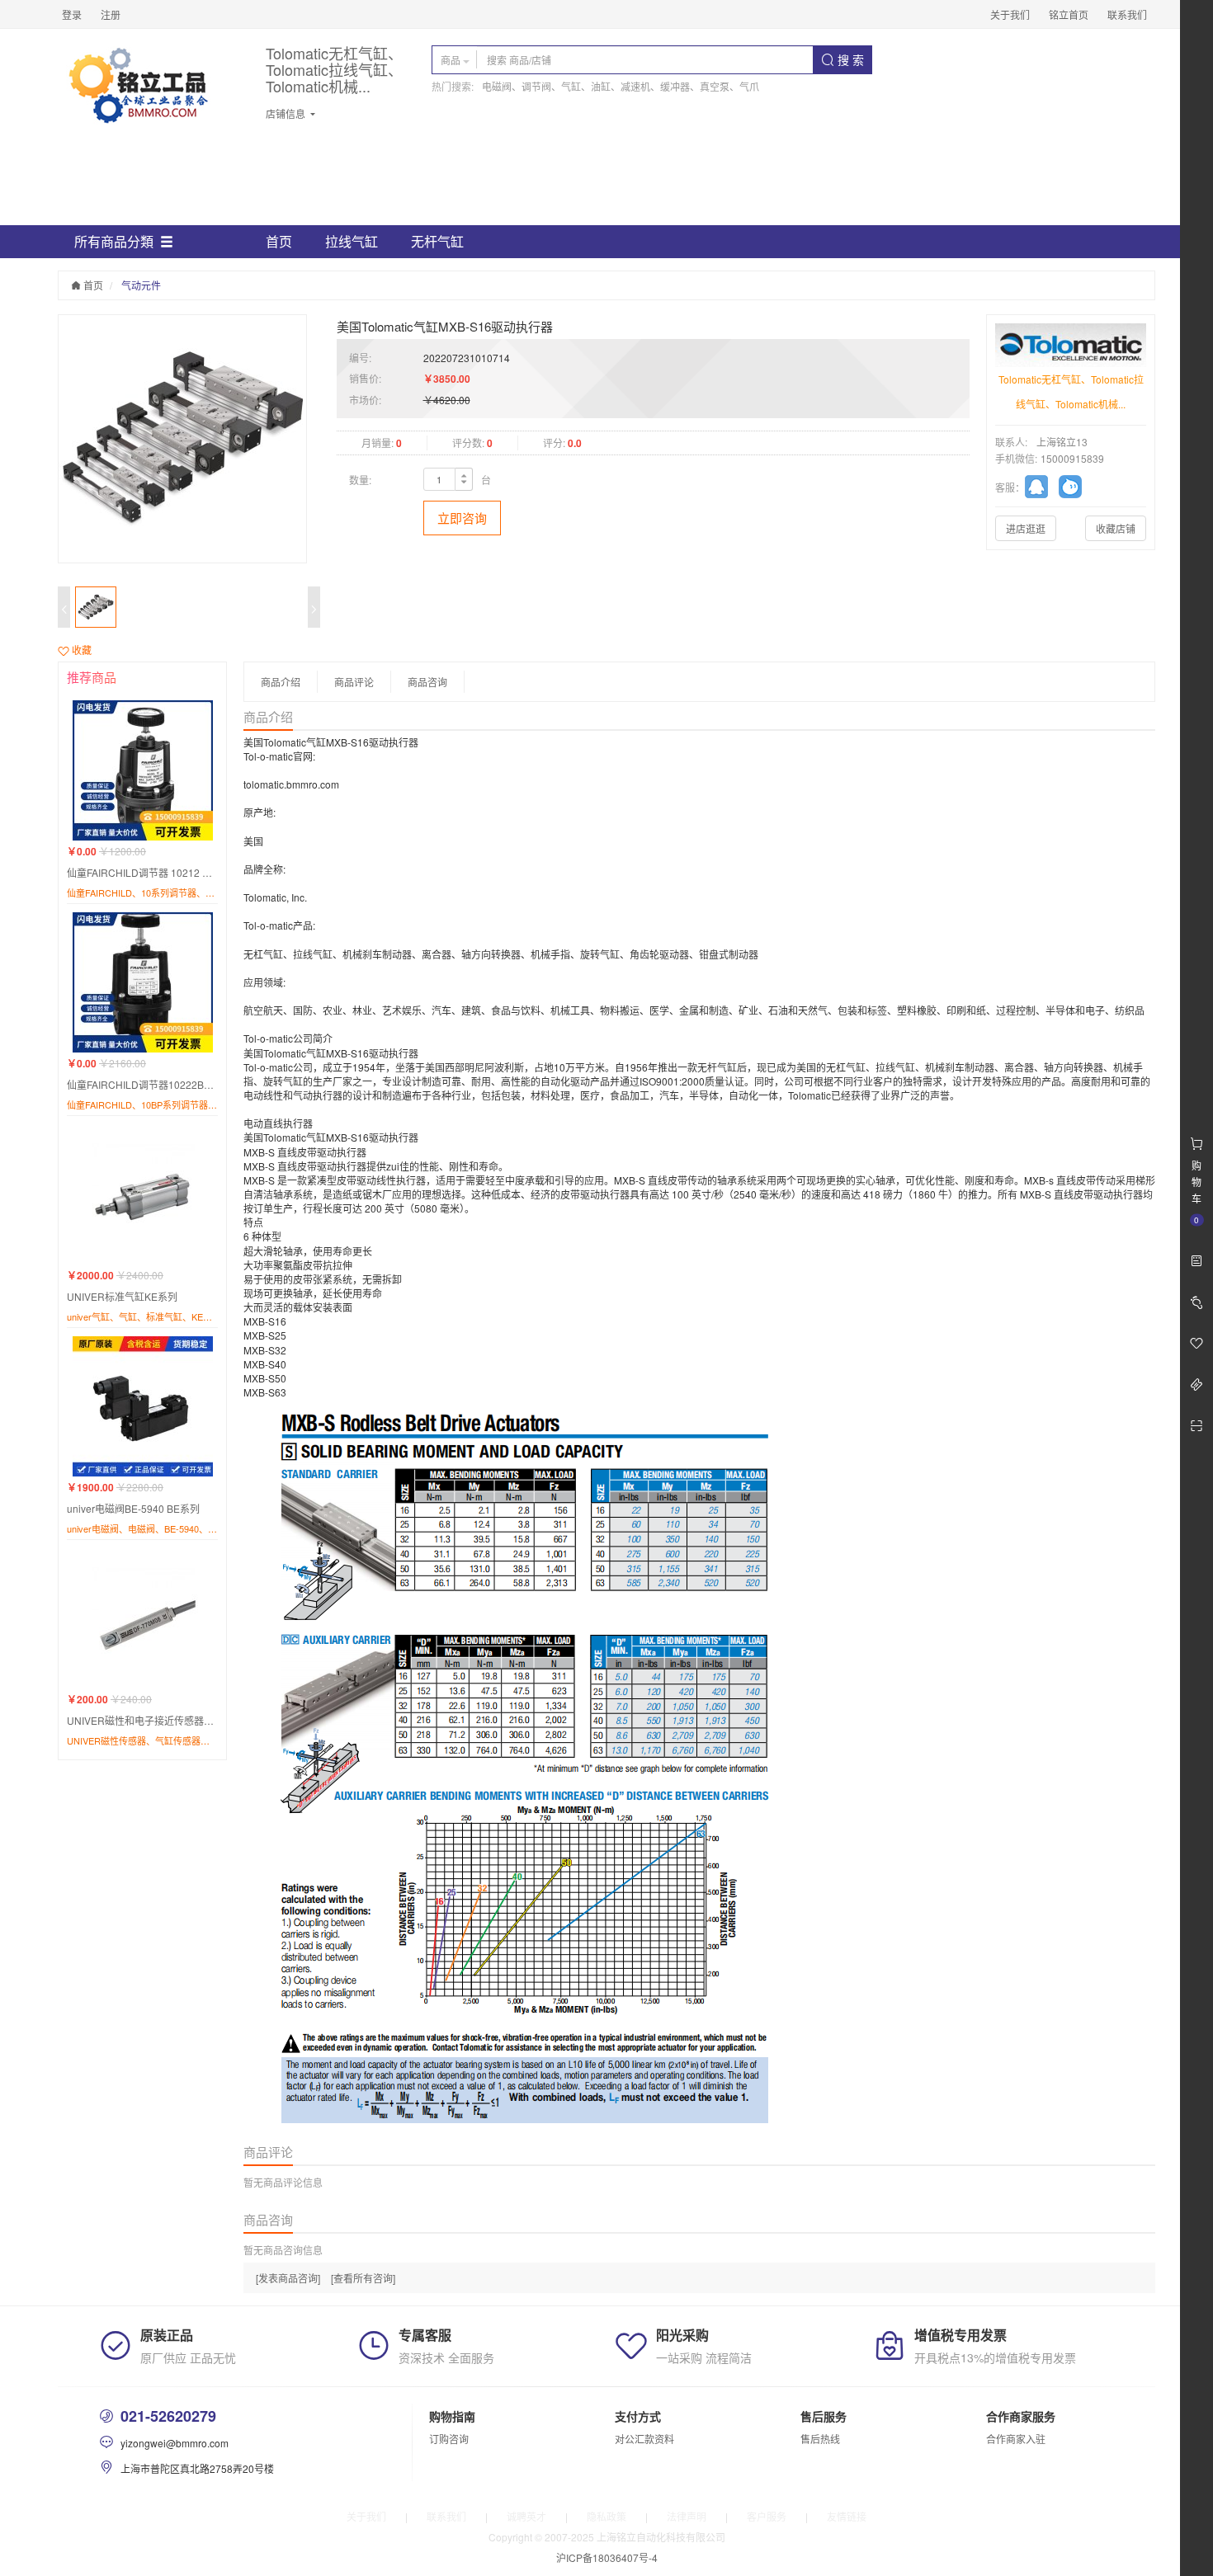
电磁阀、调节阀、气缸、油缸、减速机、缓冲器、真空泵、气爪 (621, 86)
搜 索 (849, 59)
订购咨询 (449, 2439)
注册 (111, 14)
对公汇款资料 (644, 2439)
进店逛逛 (1026, 528)
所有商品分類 (114, 241)
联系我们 (1127, 14)
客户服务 (767, 2516)
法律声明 (687, 2516)
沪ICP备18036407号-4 (607, 2557)
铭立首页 (1069, 14)
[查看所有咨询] (363, 2278)
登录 (72, 14)
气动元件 (141, 285)
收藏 (80, 650)
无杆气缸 (437, 241)
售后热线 (820, 2439)
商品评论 (354, 682)
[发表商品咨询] (288, 2278)
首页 (279, 241)
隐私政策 (606, 2516)
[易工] (1042, 489)
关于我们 (1010, 14)
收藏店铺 (1116, 528)
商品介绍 (281, 682)
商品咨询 (427, 682)
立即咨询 (462, 518)
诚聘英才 (526, 2516)
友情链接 (847, 2516)
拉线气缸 (352, 241)
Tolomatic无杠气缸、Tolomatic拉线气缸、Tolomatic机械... (334, 70)
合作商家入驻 (1016, 2439)
